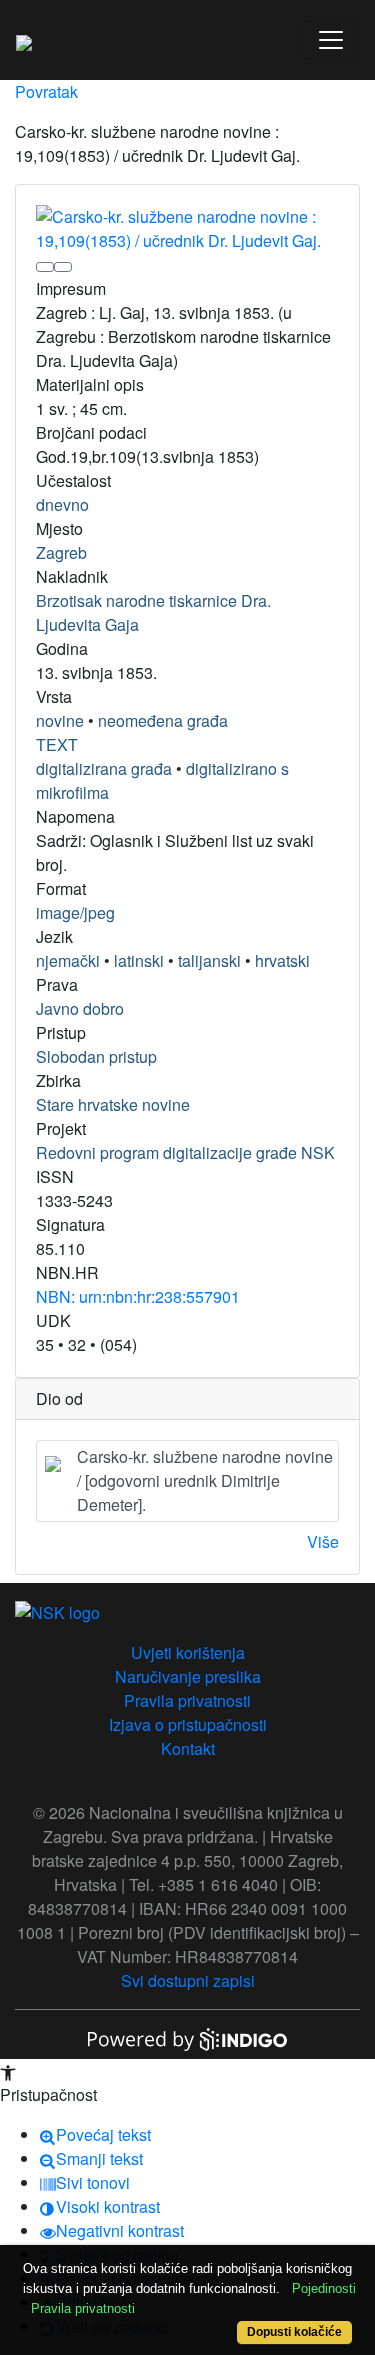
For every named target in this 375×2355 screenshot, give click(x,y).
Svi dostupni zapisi (188, 1980)
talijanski (209, 960)
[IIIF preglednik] (45, 267)
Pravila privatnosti (187, 1700)
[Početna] (24, 40)
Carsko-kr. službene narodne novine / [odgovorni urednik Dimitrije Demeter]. (205, 1480)
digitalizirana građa (104, 768)
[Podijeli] (63, 267)
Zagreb (61, 552)
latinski (139, 960)
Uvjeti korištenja (188, 1652)
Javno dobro (80, 1008)
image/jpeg (75, 912)
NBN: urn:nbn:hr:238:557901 (138, 1296)
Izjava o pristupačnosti (188, 1724)
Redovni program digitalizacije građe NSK (185, 1152)
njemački (68, 960)
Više (323, 1541)
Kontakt (188, 1748)
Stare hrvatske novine (113, 1104)
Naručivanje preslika (188, 1676)
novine (60, 720)
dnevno (62, 504)
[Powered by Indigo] (188, 2037)
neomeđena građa (163, 720)
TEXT (57, 744)
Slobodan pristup (96, 1056)
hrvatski (282, 960)
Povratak (46, 91)
